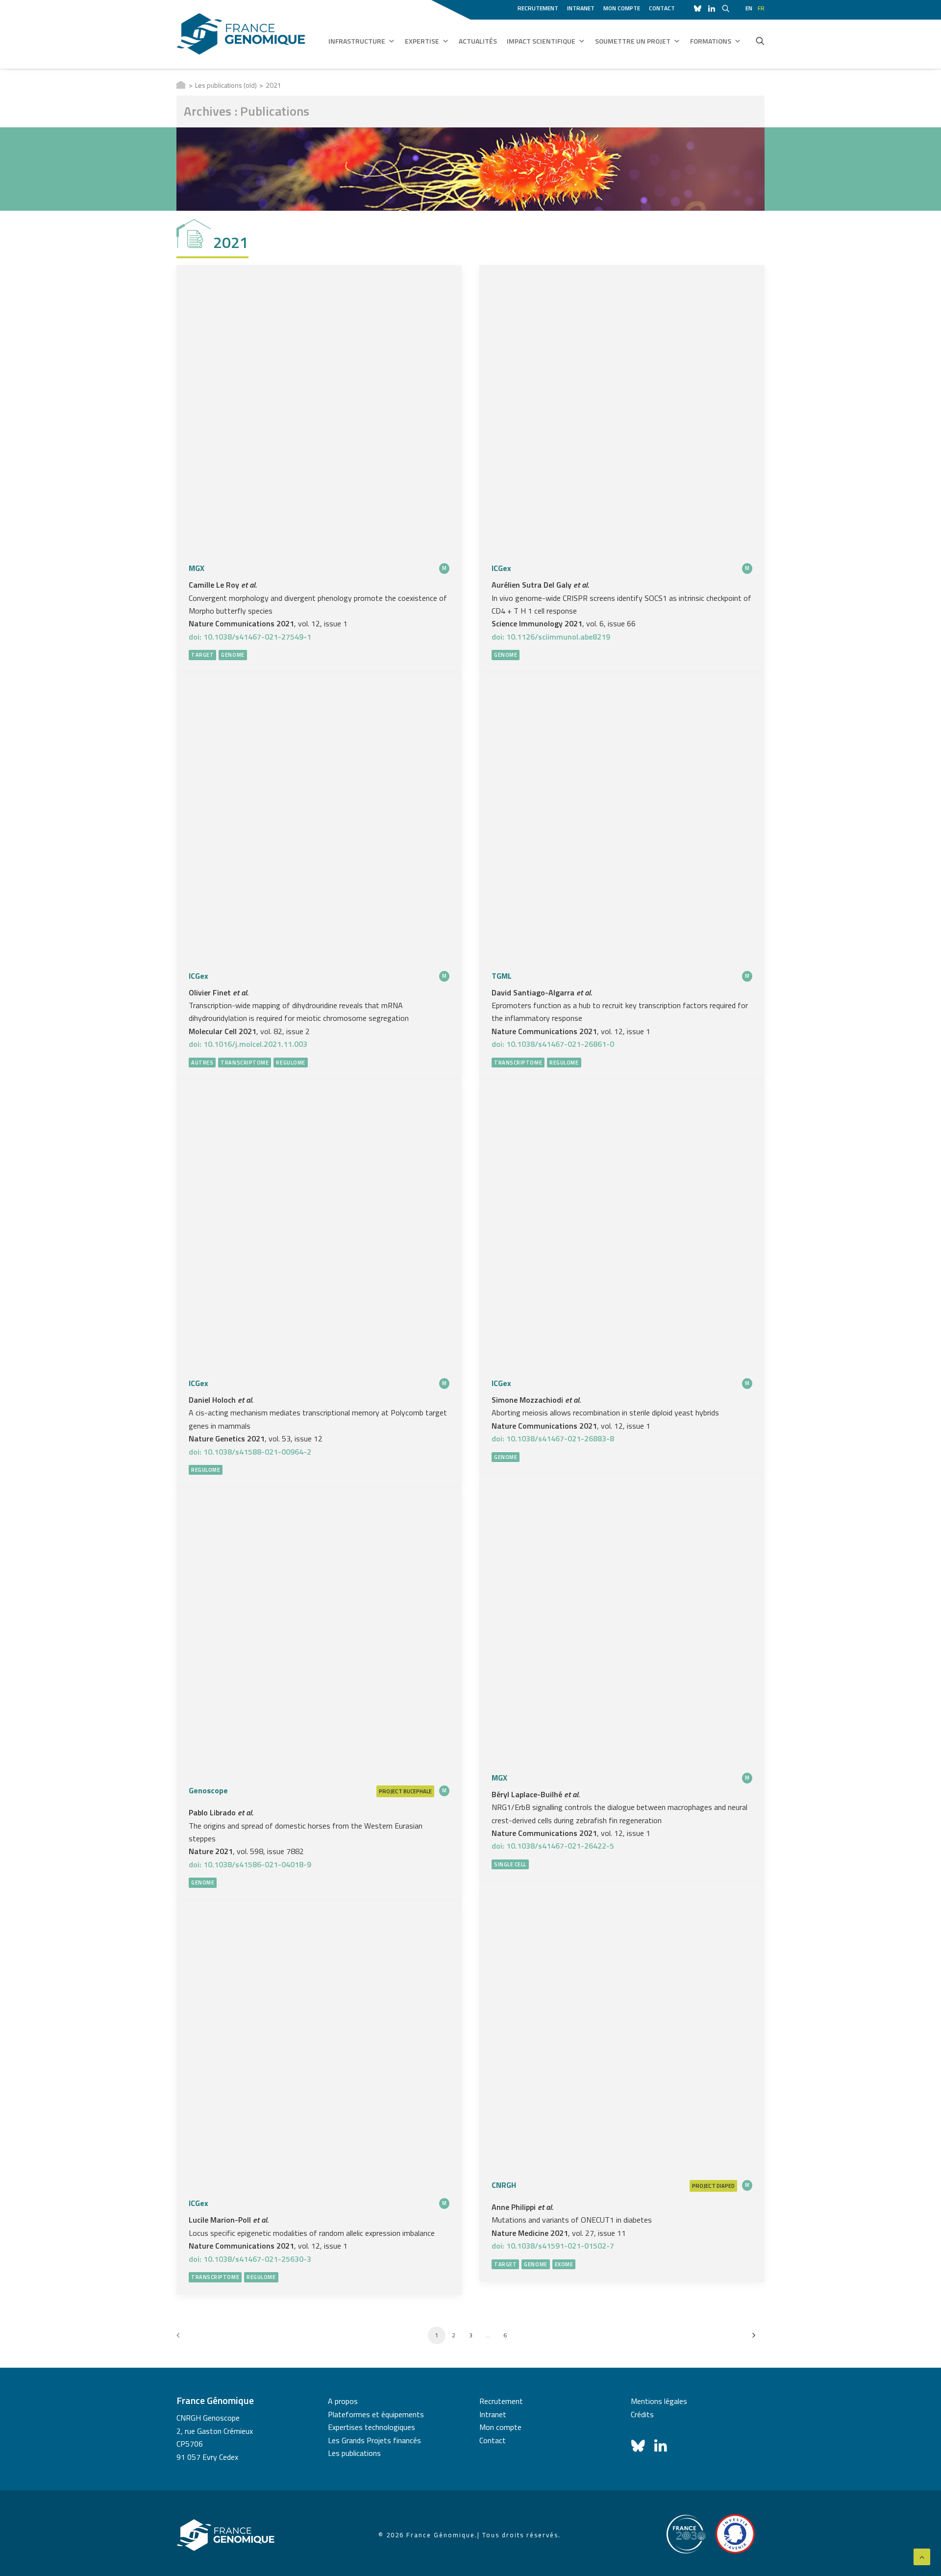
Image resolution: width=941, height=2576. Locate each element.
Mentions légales (659, 2401)
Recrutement (538, 8)
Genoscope (208, 1790)
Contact (662, 8)
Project (391, 1791)
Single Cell (510, 1864)
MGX (197, 568)
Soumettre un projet (633, 41)
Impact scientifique (541, 41)
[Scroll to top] (922, 2556)
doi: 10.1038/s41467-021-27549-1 (250, 637)
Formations (711, 41)
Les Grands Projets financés (374, 2440)
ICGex (501, 568)
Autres (202, 1063)
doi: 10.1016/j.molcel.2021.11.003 (248, 1044)
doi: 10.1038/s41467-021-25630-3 (250, 2259)
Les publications (354, 2453)
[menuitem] (540, 7)
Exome (564, 2264)
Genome (233, 655)
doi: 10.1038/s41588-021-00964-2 (250, 1452)
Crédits (642, 2414)
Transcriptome (245, 1063)
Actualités (478, 41)
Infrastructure (357, 41)
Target (202, 655)
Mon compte (622, 8)
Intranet (581, 8)
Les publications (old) (226, 85)
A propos (343, 2401)
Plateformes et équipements (376, 2414)
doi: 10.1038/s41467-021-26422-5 (553, 1846)
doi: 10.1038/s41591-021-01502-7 (553, 2246)
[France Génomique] (241, 34)
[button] (760, 41)
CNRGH (504, 2185)
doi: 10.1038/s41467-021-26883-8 (553, 1438)
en (749, 8)
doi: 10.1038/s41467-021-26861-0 (553, 1044)
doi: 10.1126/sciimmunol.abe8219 (551, 637)
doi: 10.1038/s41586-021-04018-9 (250, 1864)
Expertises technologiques (371, 2427)
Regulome (290, 1063)
